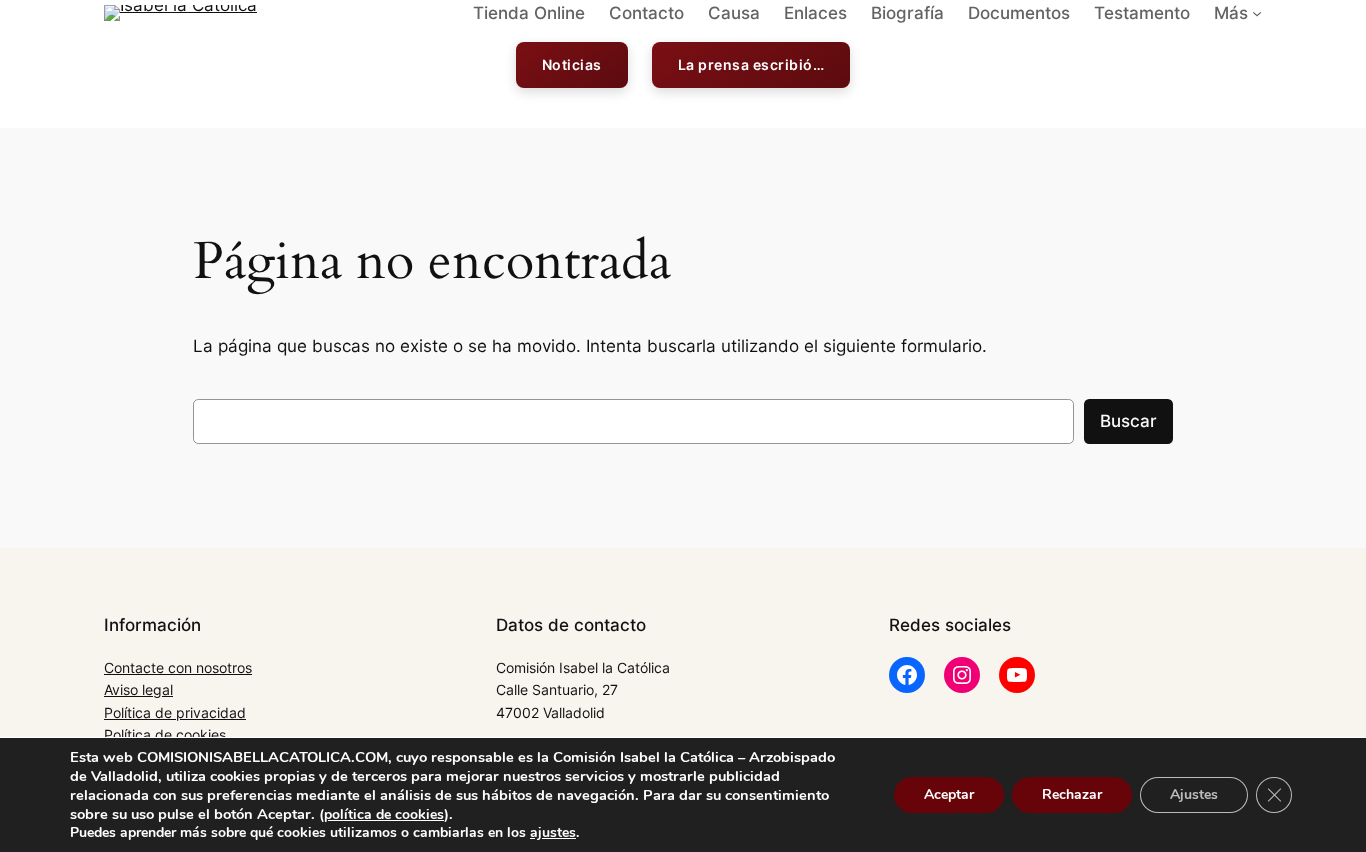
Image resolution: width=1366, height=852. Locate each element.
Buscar (1128, 421)
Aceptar (949, 794)
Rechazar (1072, 794)
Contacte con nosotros (178, 667)
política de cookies (384, 814)
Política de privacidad (175, 712)
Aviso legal (138, 689)
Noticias (572, 64)
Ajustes (1194, 794)
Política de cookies (165, 734)
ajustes (553, 833)
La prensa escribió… (751, 64)
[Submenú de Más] (1257, 13)
